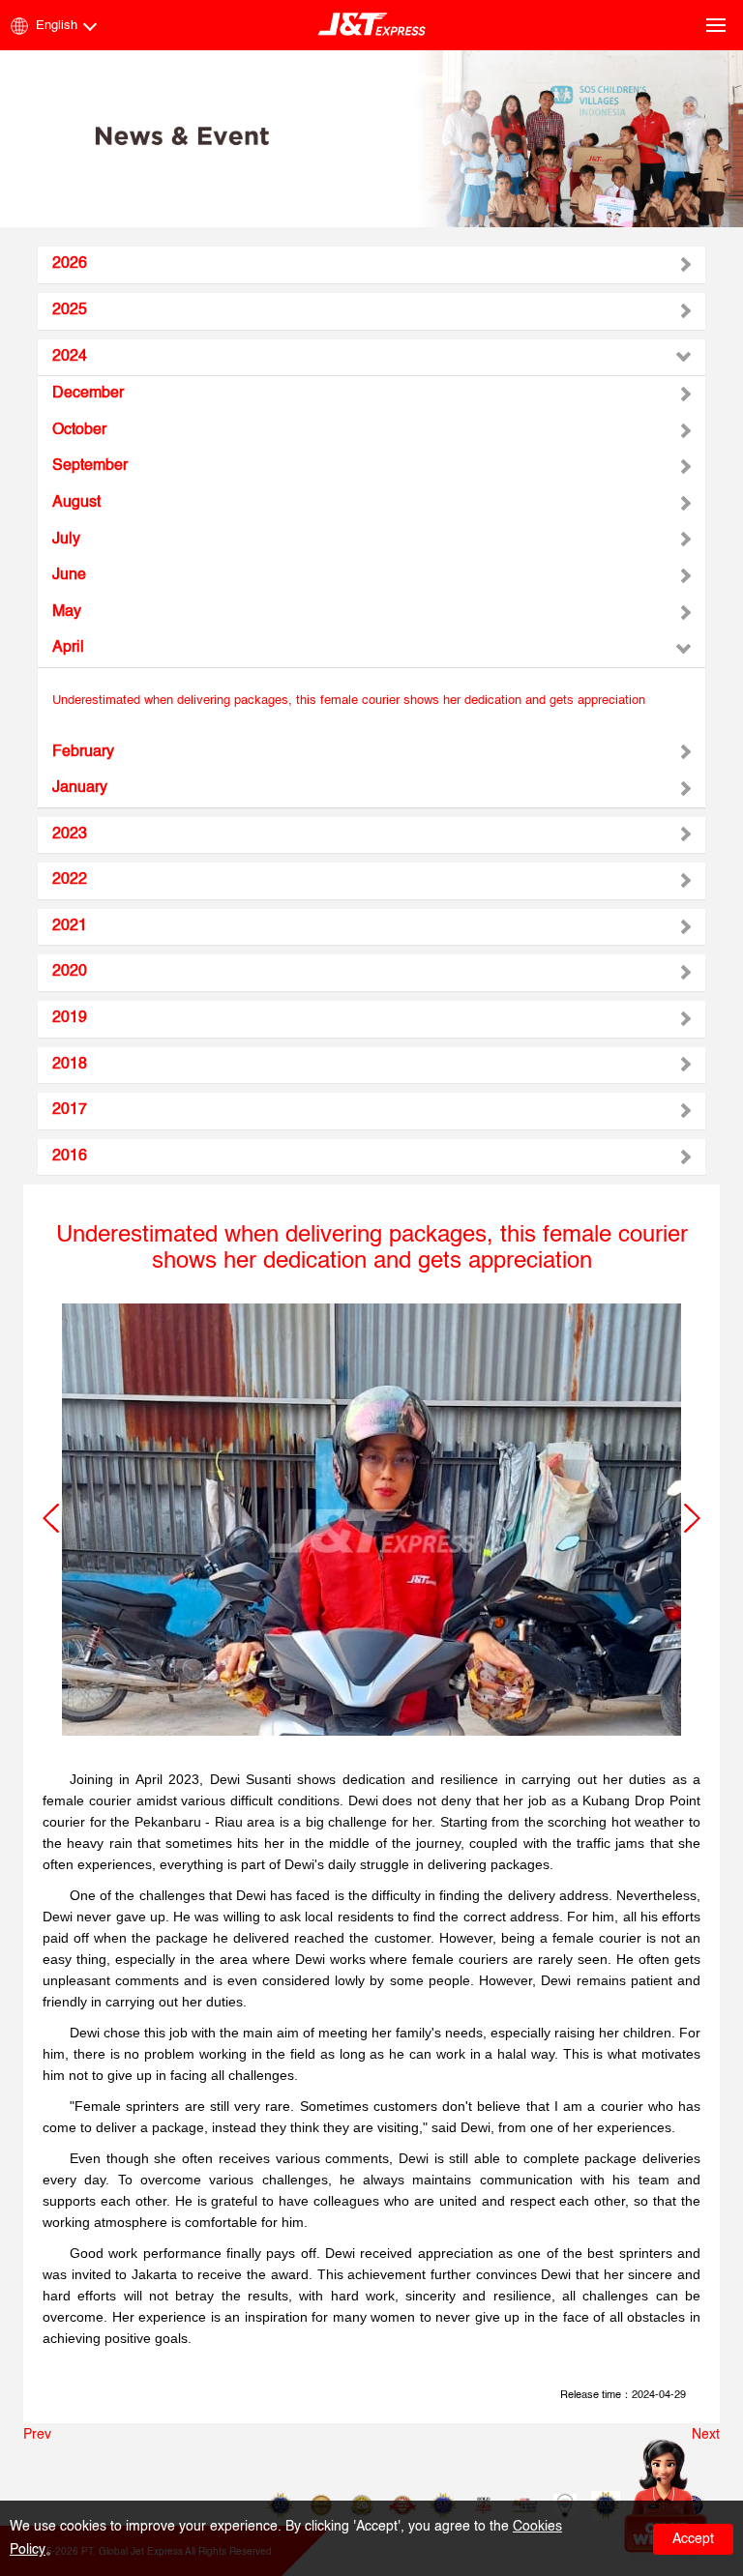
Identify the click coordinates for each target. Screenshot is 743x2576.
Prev (37, 2435)
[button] (51, 1518)
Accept (693, 2539)
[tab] (371, 265)
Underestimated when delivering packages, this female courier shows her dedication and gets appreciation (349, 701)
